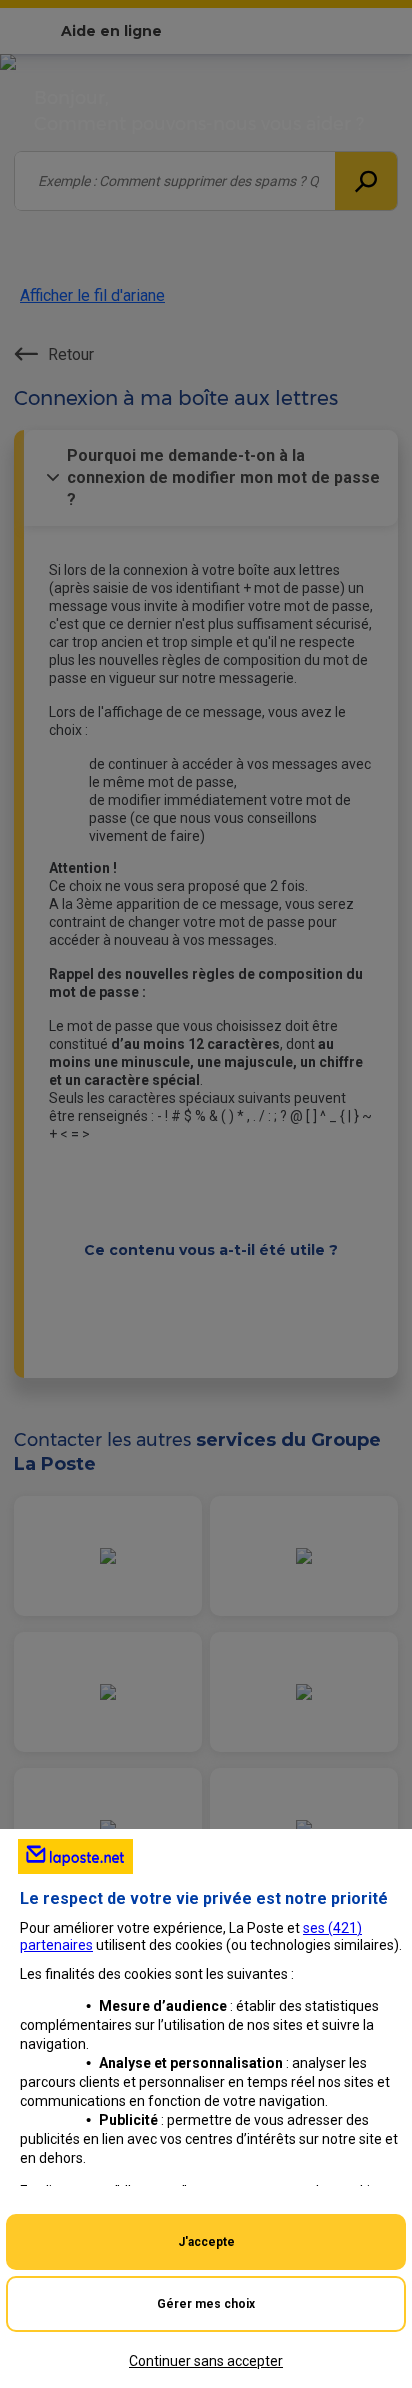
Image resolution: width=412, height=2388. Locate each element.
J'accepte (206, 2242)
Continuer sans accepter (206, 2361)
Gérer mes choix (206, 2304)
